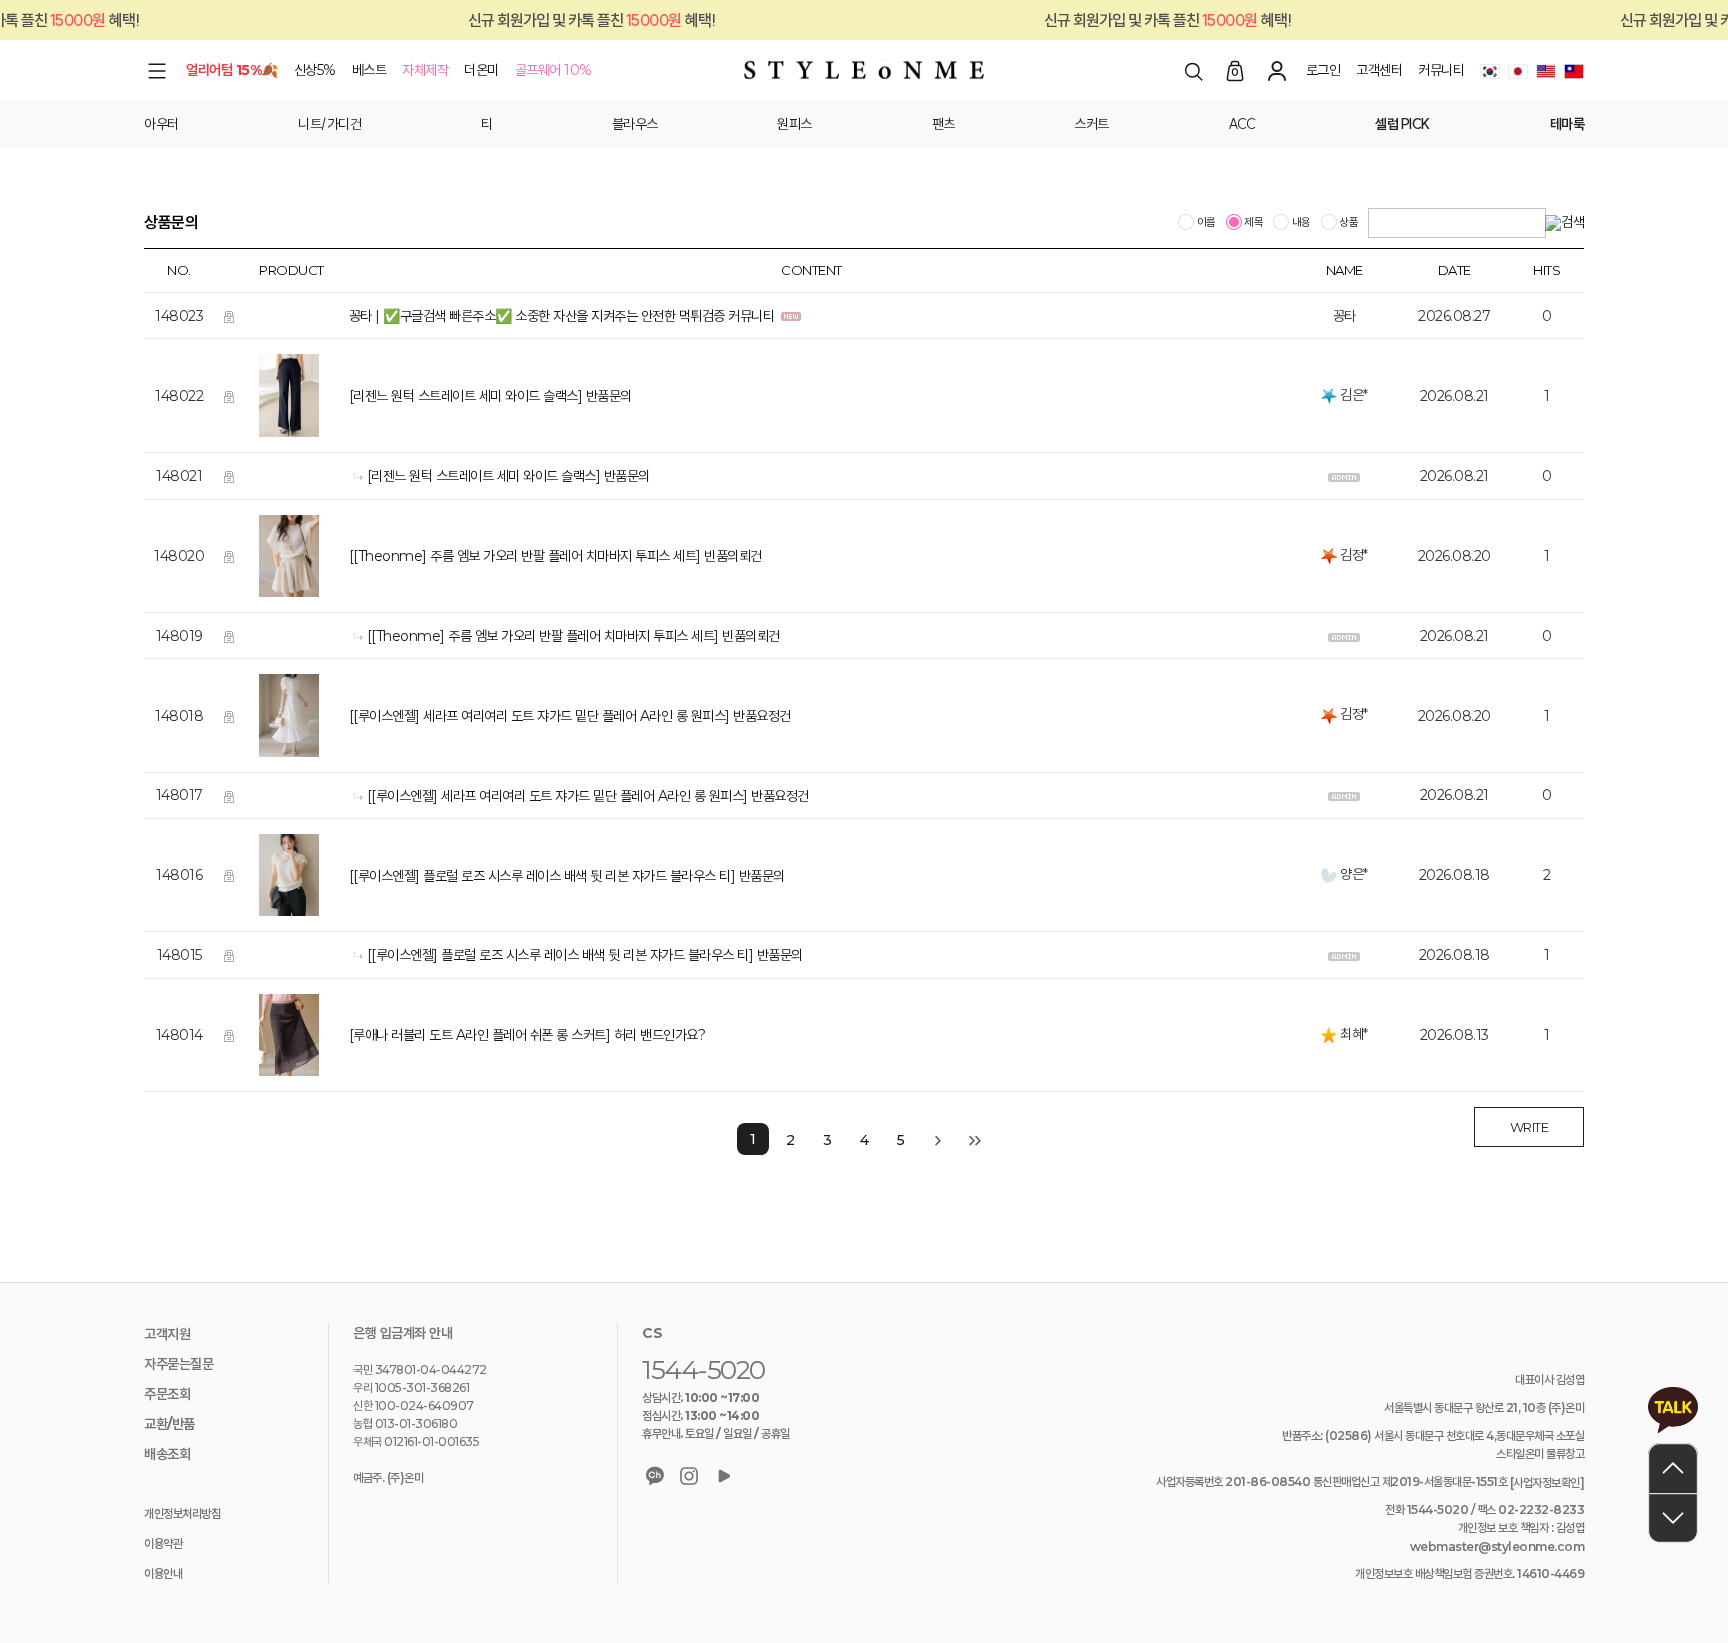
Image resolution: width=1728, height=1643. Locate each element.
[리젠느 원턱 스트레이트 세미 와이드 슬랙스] (466, 397)
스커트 (1091, 124)
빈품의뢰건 (733, 557)
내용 (1300, 223)
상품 (1348, 223)
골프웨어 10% (553, 70)
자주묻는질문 (178, 1364)
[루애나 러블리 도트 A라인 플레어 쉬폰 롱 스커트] (480, 1036)
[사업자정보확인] (1547, 1482)
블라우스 (635, 124)
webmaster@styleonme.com (1497, 1546)
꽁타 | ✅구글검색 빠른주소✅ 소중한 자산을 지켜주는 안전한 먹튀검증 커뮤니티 (563, 316)
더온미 (481, 70)
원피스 (794, 124)
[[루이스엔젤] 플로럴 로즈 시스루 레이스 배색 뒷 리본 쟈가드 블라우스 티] (542, 876)
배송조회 (167, 1454)
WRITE (1529, 1127)
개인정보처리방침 (182, 1513)
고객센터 (1379, 70)
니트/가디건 (329, 124)
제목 (1253, 223)
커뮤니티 (1441, 70)
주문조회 (167, 1394)
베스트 (369, 70)
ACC (1242, 124)
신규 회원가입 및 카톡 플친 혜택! (550, 20)
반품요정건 (762, 716)
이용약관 (163, 1543)
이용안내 (163, 1573)
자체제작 (425, 70)
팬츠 (943, 124)
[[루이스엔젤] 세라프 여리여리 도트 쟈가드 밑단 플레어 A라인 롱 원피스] (539, 716)
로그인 (1323, 70)
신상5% (315, 70)
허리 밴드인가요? (660, 1036)
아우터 (161, 124)
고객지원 (167, 1334)
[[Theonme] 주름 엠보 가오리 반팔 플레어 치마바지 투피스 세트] (525, 557)
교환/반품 (169, 1424)
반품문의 (609, 397)
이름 (1205, 223)
